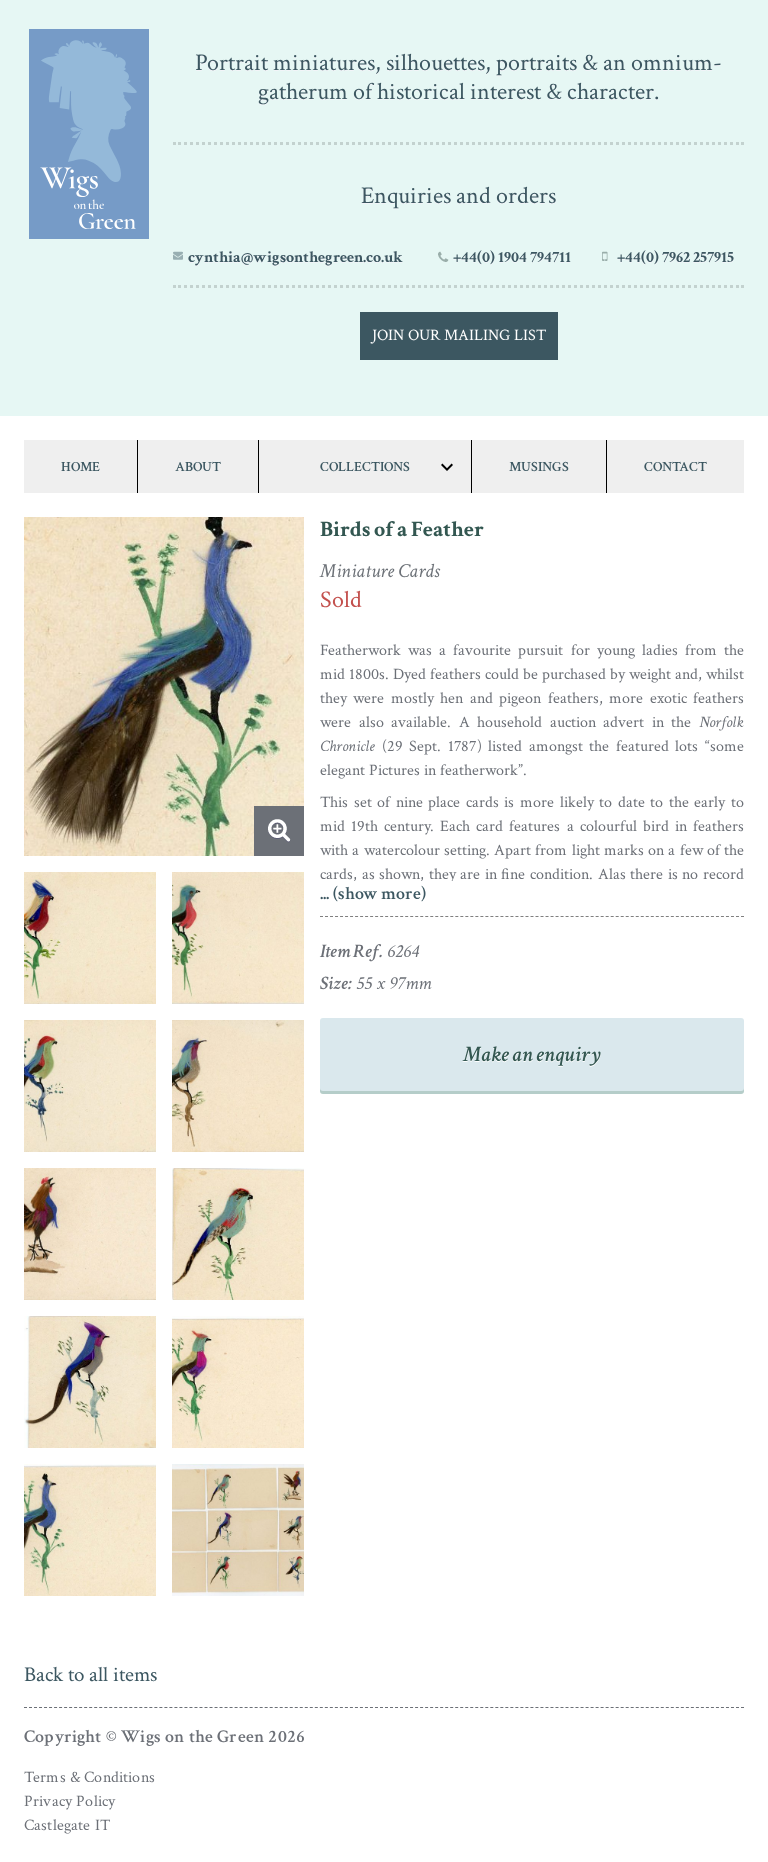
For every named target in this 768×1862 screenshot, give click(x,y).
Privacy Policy (69, 1801)
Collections (365, 466)
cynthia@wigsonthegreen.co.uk (295, 257)
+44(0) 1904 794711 (512, 257)
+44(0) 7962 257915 (675, 257)
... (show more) (373, 893)
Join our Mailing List (459, 335)
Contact (675, 466)
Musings (539, 466)
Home (80, 466)
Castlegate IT (67, 1825)
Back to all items (90, 1674)
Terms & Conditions (89, 1777)
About (198, 466)
